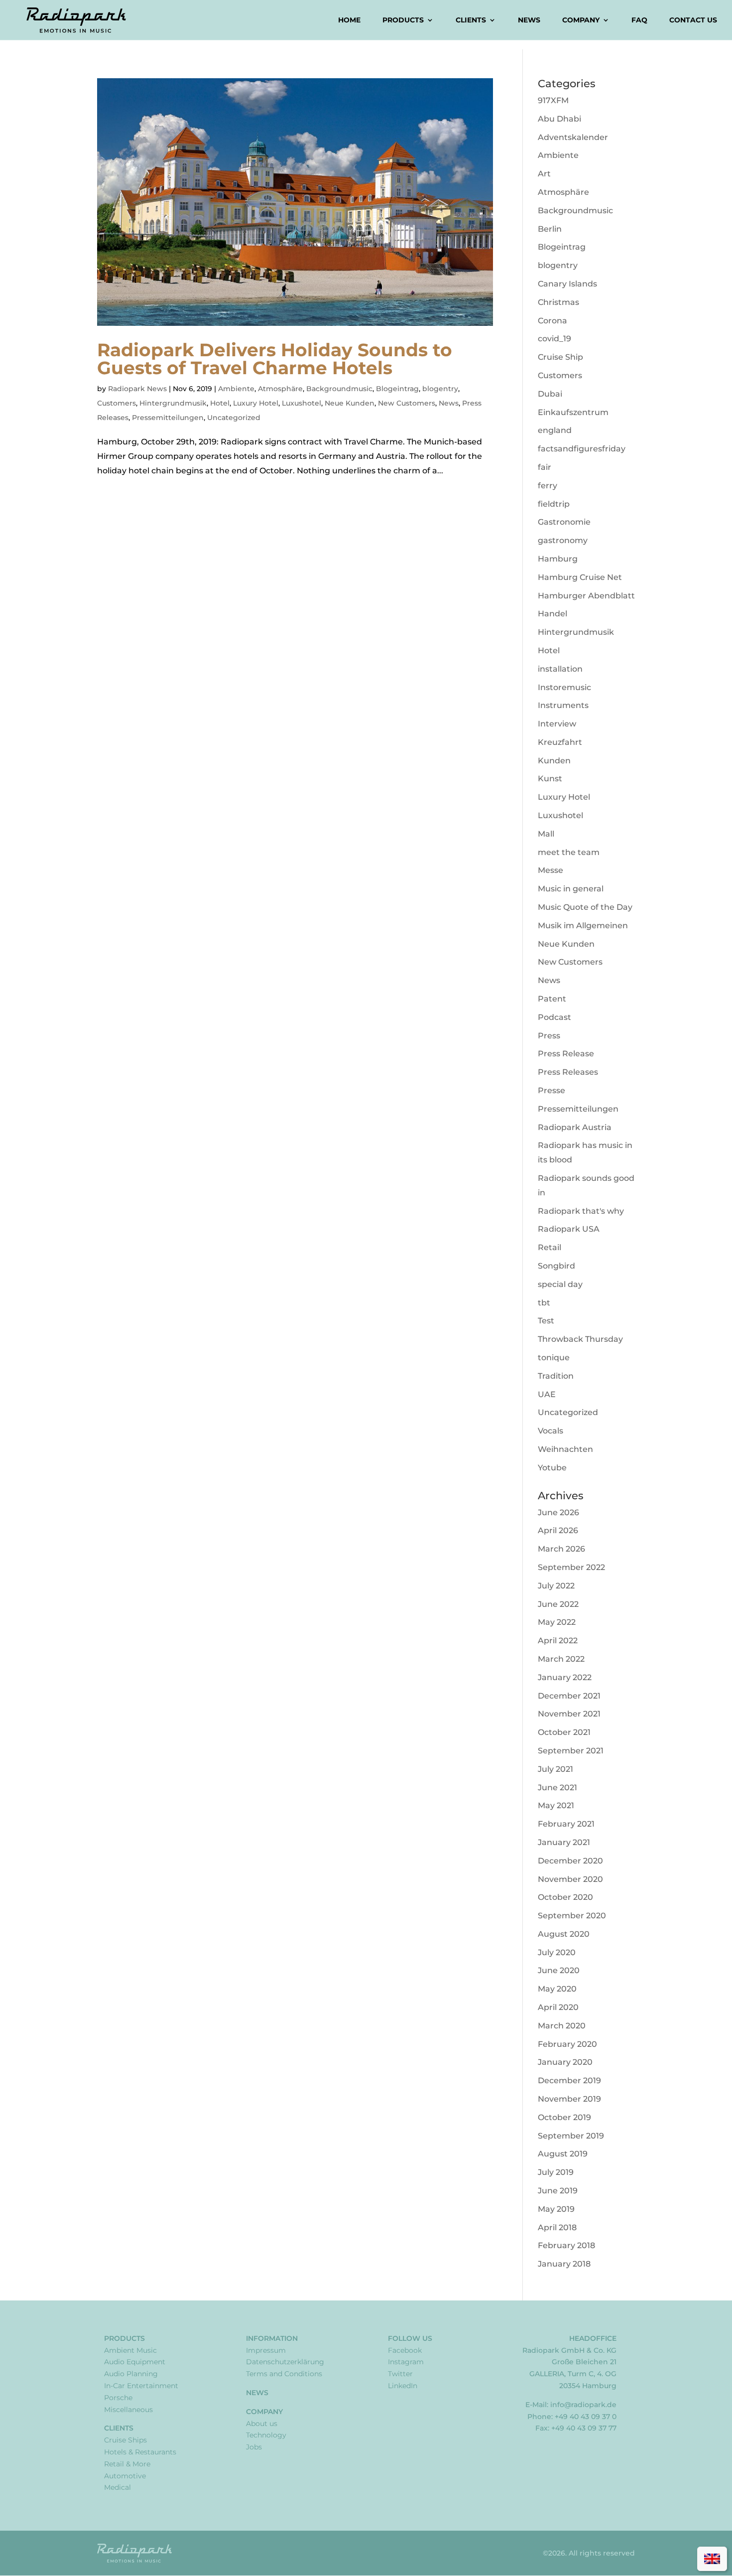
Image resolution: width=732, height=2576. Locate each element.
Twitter (400, 2374)
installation (560, 669)
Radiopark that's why (581, 1211)
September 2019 (571, 2136)
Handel (552, 614)
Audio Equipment (135, 2362)
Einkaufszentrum (573, 412)
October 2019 (564, 2117)
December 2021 (569, 1696)
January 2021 (564, 1842)
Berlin (550, 229)
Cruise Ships (125, 2440)
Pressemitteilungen (168, 418)
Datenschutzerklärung (285, 2362)
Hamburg (558, 559)
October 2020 (565, 1897)
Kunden (554, 761)
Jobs (254, 2447)
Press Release (566, 1054)
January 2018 (564, 2264)
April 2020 (558, 2007)
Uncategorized (234, 418)
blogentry (440, 389)
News (529, 20)
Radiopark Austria (575, 1127)
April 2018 (557, 2227)
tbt (544, 1303)
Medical (118, 2487)
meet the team (569, 852)
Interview (557, 724)
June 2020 (559, 1970)
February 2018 (566, 2245)
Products (403, 20)
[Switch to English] (712, 2559)
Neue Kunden (350, 403)
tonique (554, 1358)
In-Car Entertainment (141, 2386)
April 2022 (558, 1641)
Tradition (556, 1376)
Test (546, 1321)
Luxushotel (302, 403)
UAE (547, 1394)
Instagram (406, 2362)
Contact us (693, 20)
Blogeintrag (397, 389)
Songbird (556, 1266)
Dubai (550, 394)
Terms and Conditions (284, 2374)
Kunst (550, 779)
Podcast (554, 1017)
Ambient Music (130, 2350)
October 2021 (564, 1732)
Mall (546, 834)
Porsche (118, 2398)
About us (262, 2424)
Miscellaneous (128, 2410)
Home (349, 20)
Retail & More (127, 2464)
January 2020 (565, 2062)
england (555, 430)
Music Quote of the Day (585, 907)
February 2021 (566, 1824)
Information (272, 2338)
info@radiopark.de (583, 2405)
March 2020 (562, 2026)
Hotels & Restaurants (140, 2452)
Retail (549, 1247)
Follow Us (410, 2338)
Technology (266, 2435)
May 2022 (557, 1622)
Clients (471, 20)
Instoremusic (564, 687)
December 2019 (569, 2080)
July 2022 (556, 1586)
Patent (552, 999)
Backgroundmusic (339, 389)
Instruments (563, 705)
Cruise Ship (560, 357)
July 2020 (557, 1952)
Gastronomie (564, 522)
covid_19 (554, 339)
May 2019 (556, 2209)
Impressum (266, 2350)
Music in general (571, 889)
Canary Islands (567, 284)
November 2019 (569, 2099)
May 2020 (557, 1989)
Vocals (550, 1431)
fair (545, 467)
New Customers (407, 403)
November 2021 (569, 1714)
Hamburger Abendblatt (586, 596)
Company (581, 20)
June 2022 (558, 1604)
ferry (548, 486)
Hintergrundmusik (173, 403)
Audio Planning (131, 2374)
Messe (550, 870)
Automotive (125, 2476)
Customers (117, 403)
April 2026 (558, 1530)
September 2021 (571, 1751)
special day (560, 1284)
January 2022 (565, 1677)
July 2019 (556, 2172)
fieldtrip (554, 504)
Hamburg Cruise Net (580, 577)
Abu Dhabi (559, 119)
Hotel (220, 403)
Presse (551, 1090)
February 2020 (567, 2044)
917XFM (553, 100)
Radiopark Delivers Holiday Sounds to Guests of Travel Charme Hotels (275, 359)
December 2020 (570, 1861)
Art (544, 174)
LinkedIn (403, 2386)
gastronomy (563, 540)
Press (549, 1036)
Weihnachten (565, 1449)
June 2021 (557, 1788)
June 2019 (558, 2191)
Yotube (552, 1468)
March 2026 (561, 1549)
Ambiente (236, 389)
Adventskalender (573, 137)
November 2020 (570, 1879)
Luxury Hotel (256, 403)
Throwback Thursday (580, 1339)
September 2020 (572, 1916)
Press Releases (568, 1072)
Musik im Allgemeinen (583, 926)
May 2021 (556, 1805)
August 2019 (563, 2154)
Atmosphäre (280, 389)
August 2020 (564, 1934)
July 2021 (555, 1769)
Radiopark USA (569, 1229)
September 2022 (571, 1567)
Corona (552, 321)
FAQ (639, 20)
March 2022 (561, 1659)
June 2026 (558, 1512)
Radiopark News (137, 389)
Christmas (558, 302)
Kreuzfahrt (560, 742)
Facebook (405, 2350)
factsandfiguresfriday (582, 449)
